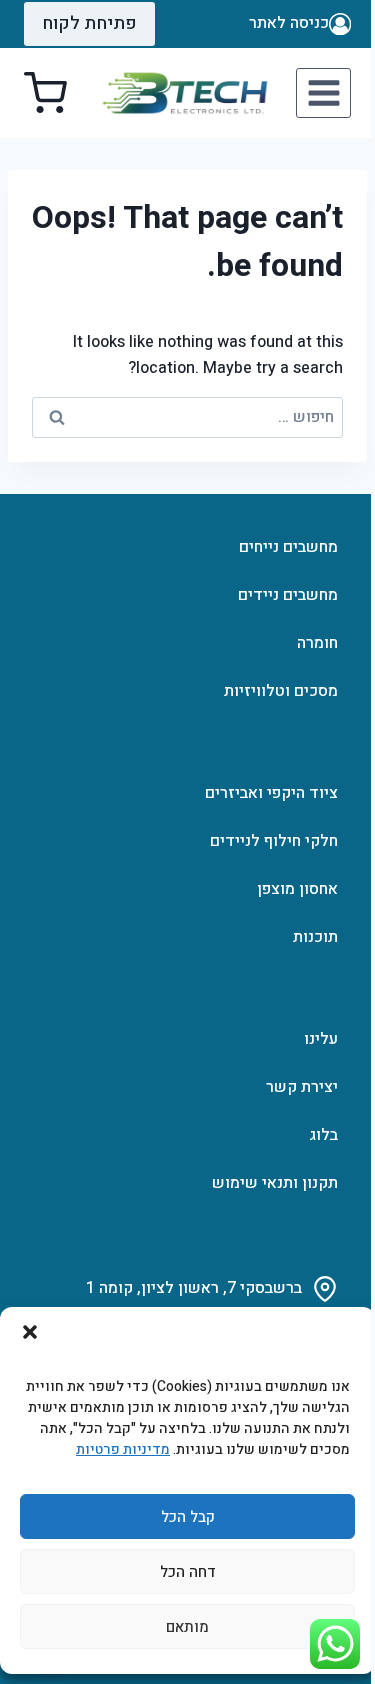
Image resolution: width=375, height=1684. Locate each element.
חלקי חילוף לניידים (274, 841)
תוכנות (315, 937)
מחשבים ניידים (288, 595)
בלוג (323, 1135)
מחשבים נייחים (288, 547)
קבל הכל (188, 1517)
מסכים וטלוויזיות (281, 691)
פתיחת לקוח (89, 23)
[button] (30, 1332)
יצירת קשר (302, 1087)
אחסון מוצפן (297, 889)
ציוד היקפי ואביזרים (271, 793)
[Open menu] (323, 92)
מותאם (187, 1627)
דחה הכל (188, 1572)
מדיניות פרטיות (123, 1449)
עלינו (321, 1039)
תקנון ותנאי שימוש (275, 1183)
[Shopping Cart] (45, 93)
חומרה (317, 643)
